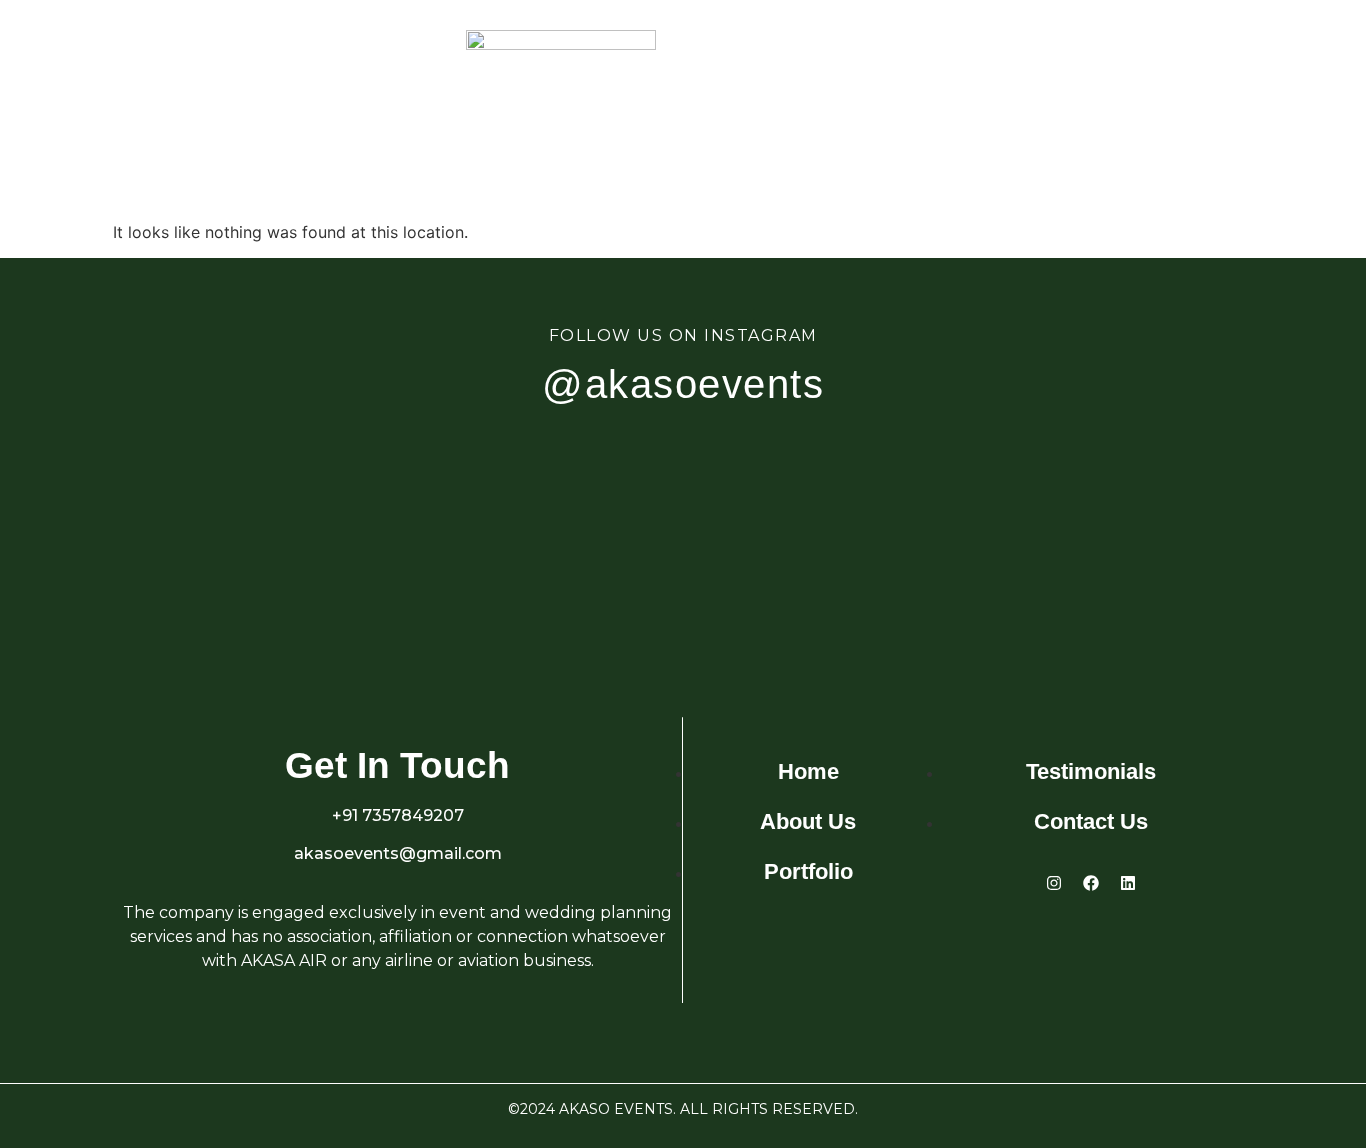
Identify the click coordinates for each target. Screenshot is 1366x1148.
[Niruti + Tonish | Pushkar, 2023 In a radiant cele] (212, 535)
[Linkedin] (1128, 883)
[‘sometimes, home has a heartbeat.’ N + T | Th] (777, 535)
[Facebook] (1091, 883)
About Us (223, 125)
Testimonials (998, 125)
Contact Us (1242, 125)
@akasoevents (683, 384)
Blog (1125, 125)
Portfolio (357, 125)
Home (115, 125)
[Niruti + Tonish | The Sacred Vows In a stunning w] (1154, 535)
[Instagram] (1054, 883)
